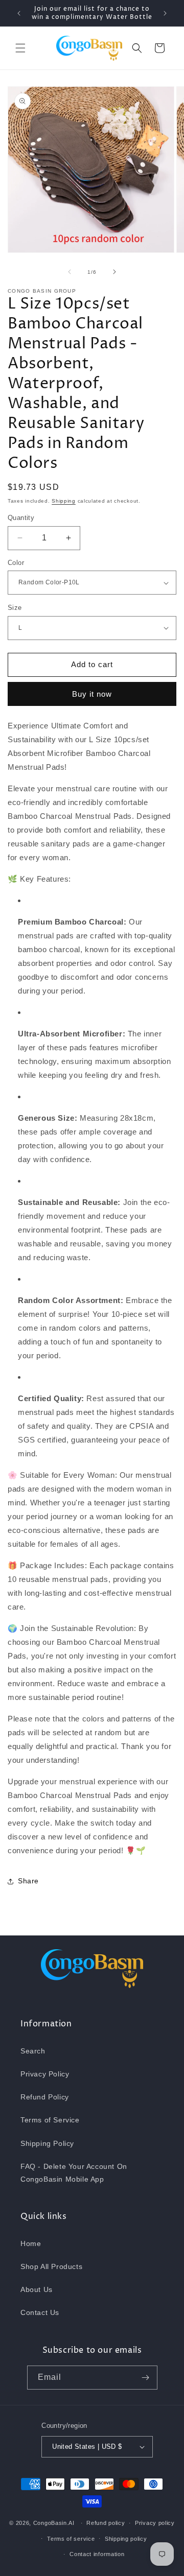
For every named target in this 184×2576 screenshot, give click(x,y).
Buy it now (92, 694)
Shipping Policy (47, 2143)
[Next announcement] (165, 13)
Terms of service (71, 2539)
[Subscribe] (146, 2378)
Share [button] (28, 1881)
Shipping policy (126, 2539)
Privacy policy (155, 2523)
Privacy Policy (45, 2074)
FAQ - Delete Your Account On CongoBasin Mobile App (74, 2173)
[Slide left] (70, 272)
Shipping (64, 501)
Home (31, 2243)
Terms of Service (50, 2120)
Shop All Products (51, 2266)
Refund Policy (45, 2097)
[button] (20, 48)
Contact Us (40, 2312)
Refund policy (106, 2523)
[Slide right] (114, 272)
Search (33, 2051)
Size (15, 608)
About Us (37, 2289)
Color (16, 563)
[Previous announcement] (19, 13)
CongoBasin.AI (54, 2523)
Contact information (97, 2554)
